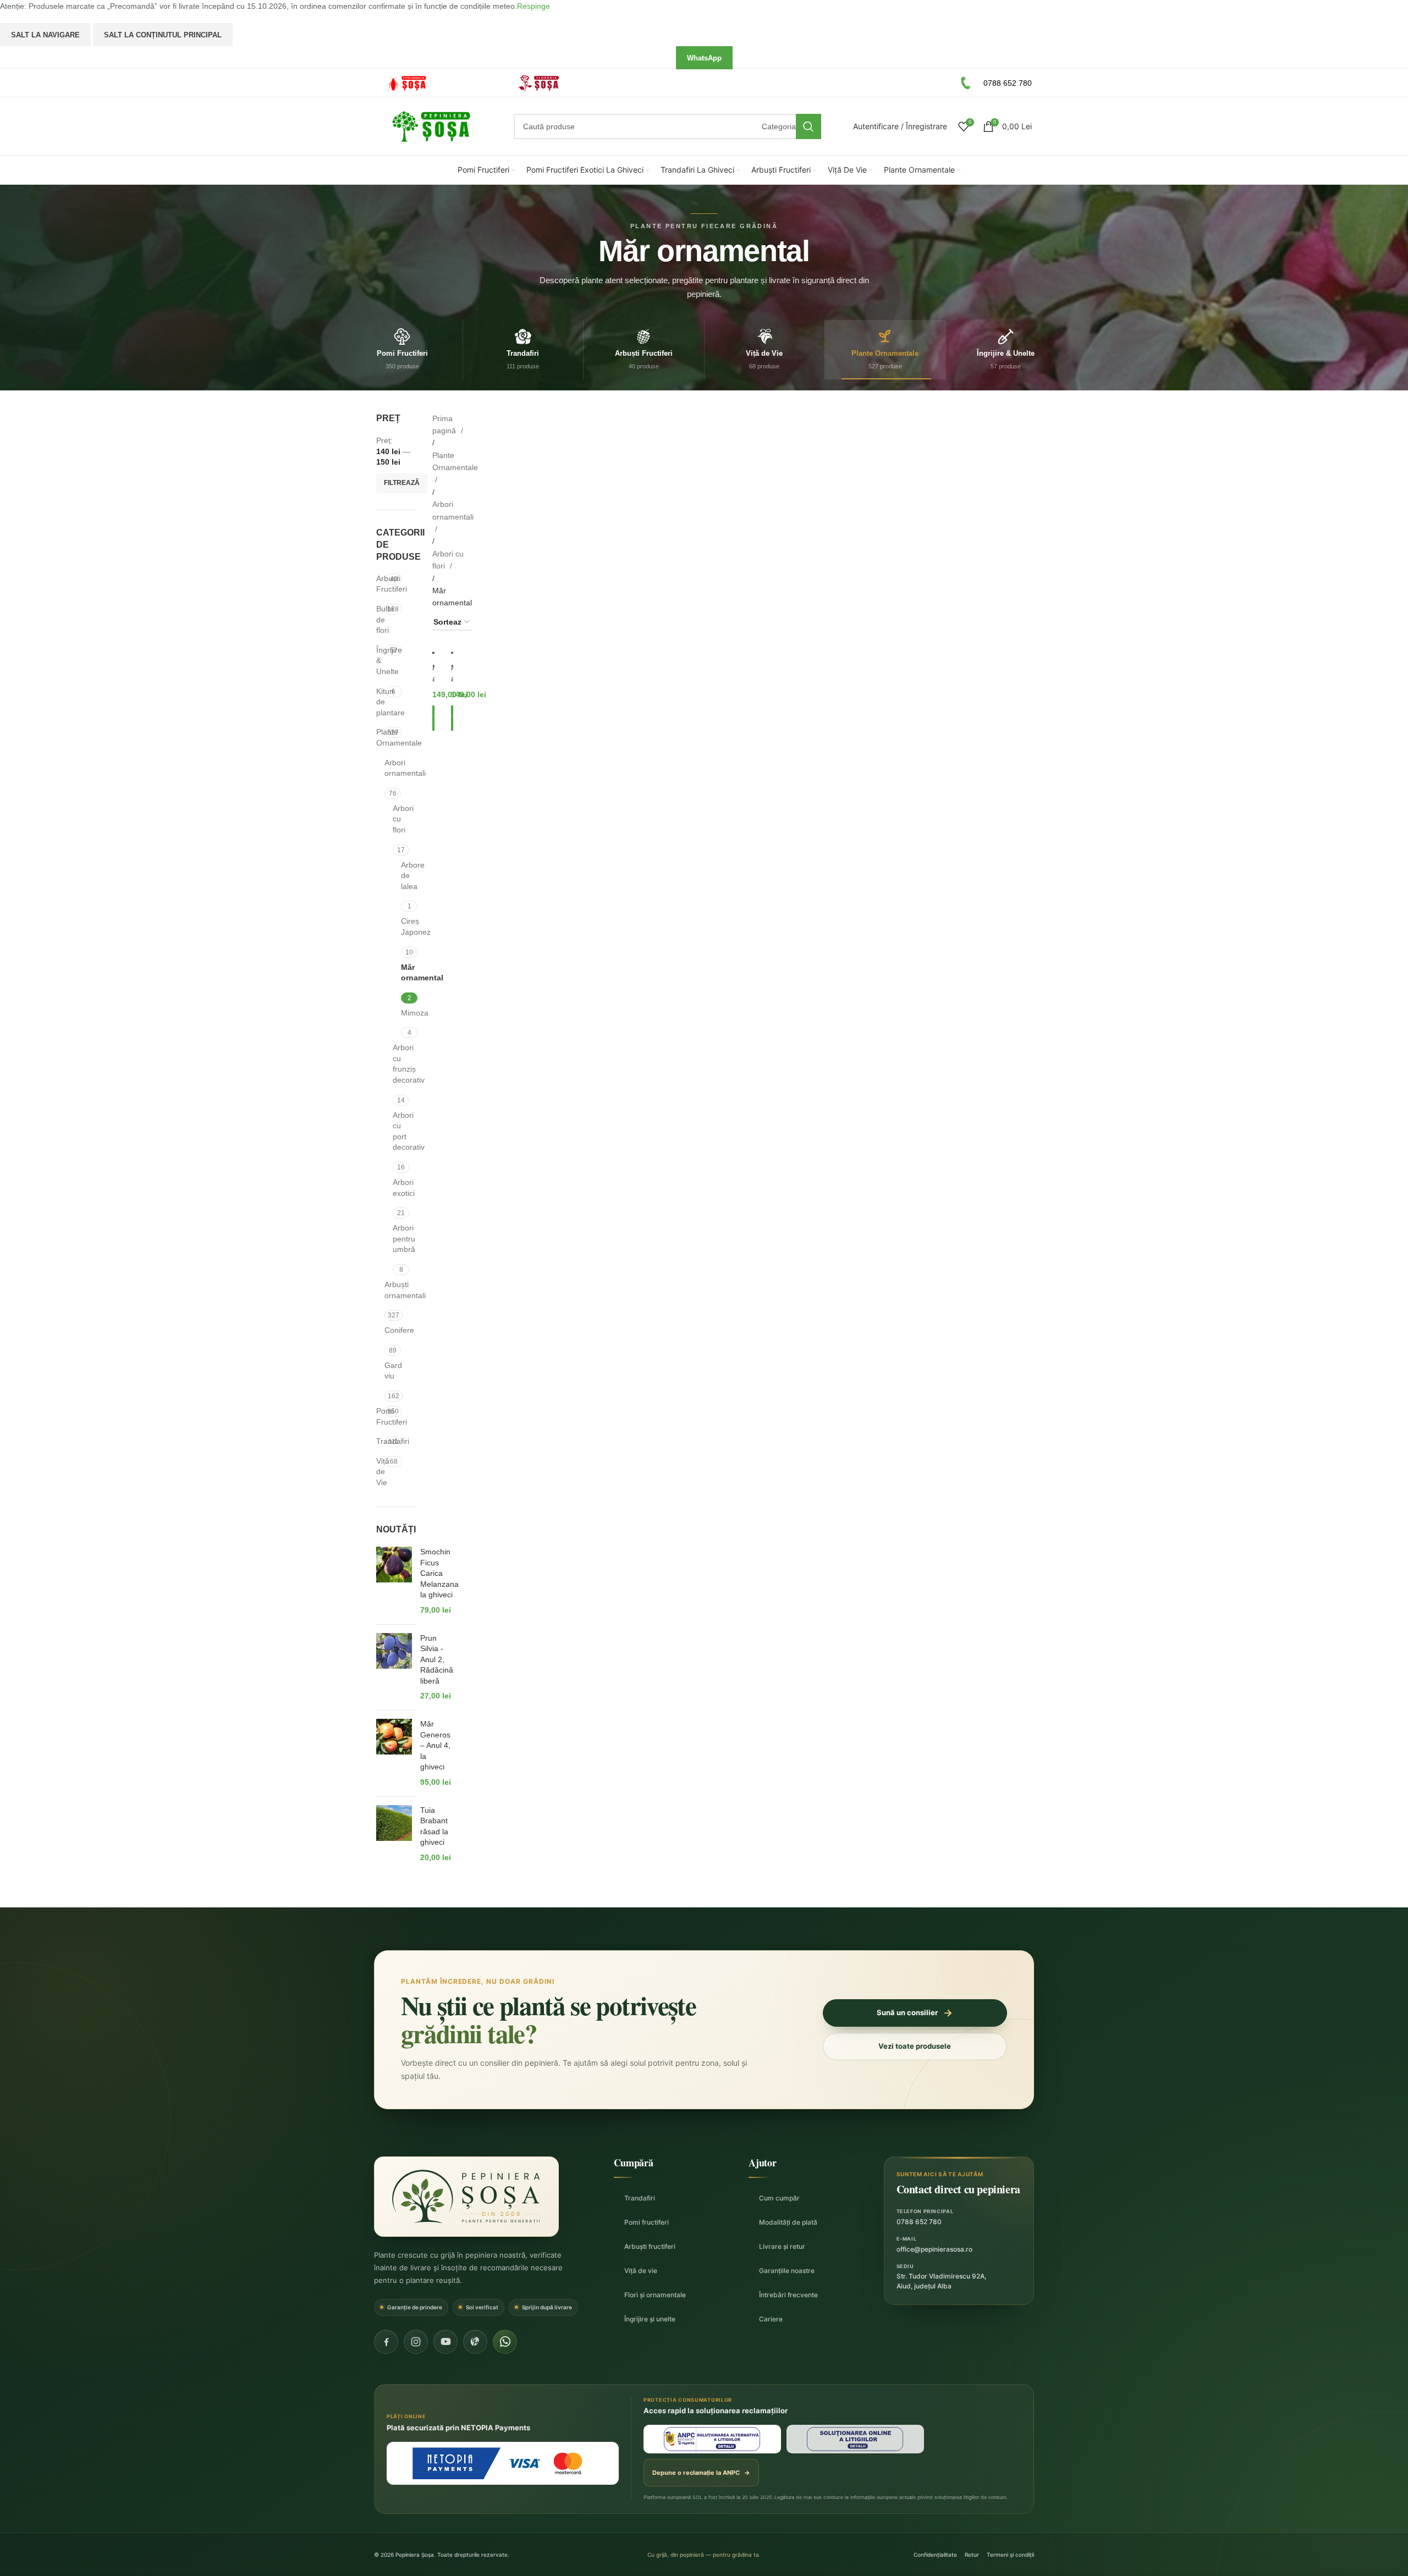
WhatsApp (704, 58)
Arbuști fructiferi (650, 2246)
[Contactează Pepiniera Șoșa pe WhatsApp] (505, 2342)
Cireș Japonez (402, 926)
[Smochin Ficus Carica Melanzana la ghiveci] (394, 1581)
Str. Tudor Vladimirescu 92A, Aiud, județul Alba (941, 2281)
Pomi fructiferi (647, 2222)
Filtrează (402, 483)
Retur (972, 2555)
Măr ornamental (402, 973)
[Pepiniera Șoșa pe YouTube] (446, 2342)
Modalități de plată (788, 2222)
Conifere (393, 1330)
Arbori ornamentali (393, 768)
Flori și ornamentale (655, 2295)
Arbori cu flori (397, 819)
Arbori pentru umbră (397, 1239)
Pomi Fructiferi (380, 1416)
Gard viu (393, 1371)
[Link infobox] (437, 83)
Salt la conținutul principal (163, 35)
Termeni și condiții (1010, 2555)
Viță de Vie (381, 1472)
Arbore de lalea (402, 876)
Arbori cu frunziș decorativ (397, 1064)
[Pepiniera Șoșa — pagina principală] (466, 2197)
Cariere (771, 2319)
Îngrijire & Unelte (381, 661)
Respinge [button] (533, 6)
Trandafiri (381, 1441)
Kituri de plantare (381, 702)
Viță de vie (641, 2271)
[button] (433, 718)
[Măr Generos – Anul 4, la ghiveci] (394, 1753)
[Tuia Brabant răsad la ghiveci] (394, 1834)
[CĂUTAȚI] (809, 126)
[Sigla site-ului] (431, 126)
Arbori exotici (397, 1188)
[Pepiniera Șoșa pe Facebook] (386, 2342)
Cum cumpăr (779, 2198)
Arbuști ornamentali (393, 1290)
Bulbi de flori (380, 619)
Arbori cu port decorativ (397, 1131)
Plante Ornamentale (380, 737)
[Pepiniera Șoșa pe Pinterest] (475, 2342)
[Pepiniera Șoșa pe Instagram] (416, 2342)
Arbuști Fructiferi (381, 584)
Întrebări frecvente (788, 2295)
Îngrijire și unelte (650, 2319)
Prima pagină (445, 424)
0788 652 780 (919, 2222)
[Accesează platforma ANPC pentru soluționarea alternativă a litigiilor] (712, 2439)
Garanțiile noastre (787, 2271)
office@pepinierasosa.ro (934, 2249)
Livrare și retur (782, 2246)
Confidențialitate (935, 2555)
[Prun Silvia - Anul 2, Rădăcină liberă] (394, 1668)
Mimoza (402, 1013)
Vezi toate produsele (915, 2046)
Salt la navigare (45, 35)
